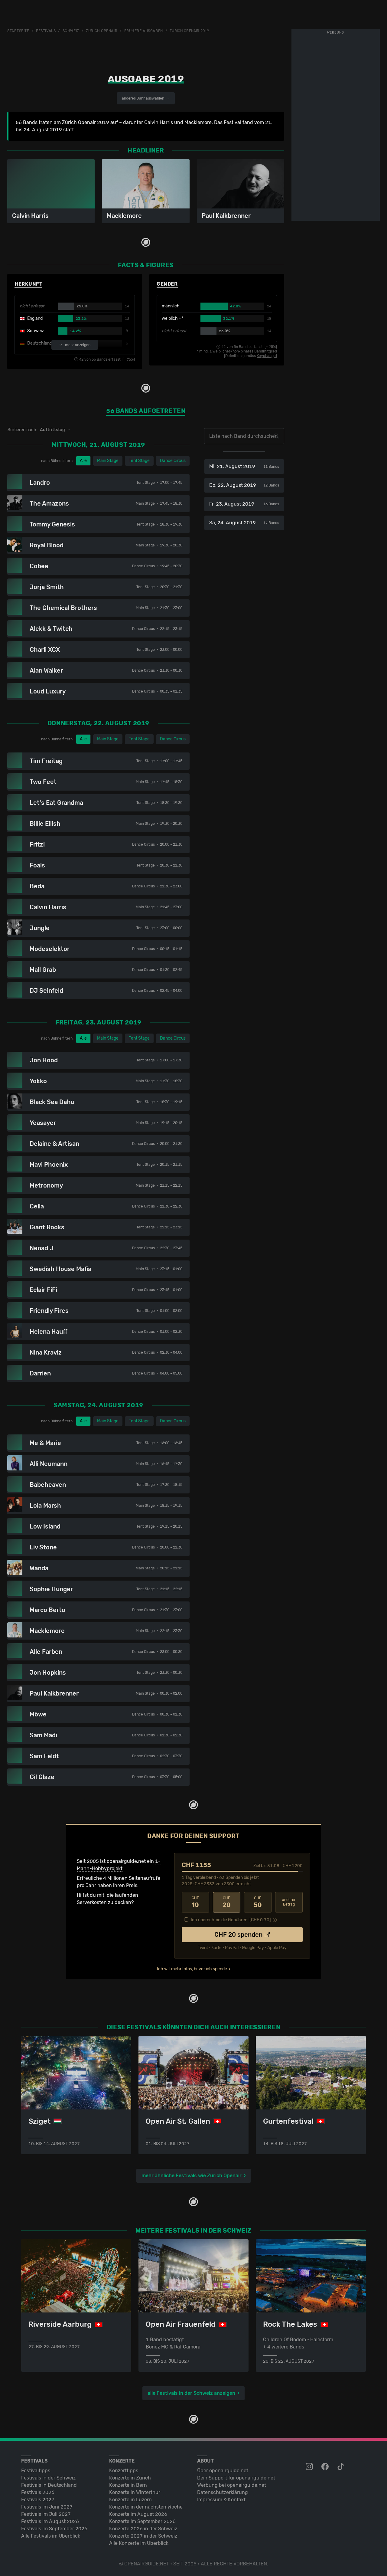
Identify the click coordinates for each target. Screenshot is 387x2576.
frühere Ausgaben (144, 31)
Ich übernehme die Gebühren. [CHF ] (231, 1920)
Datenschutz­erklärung (223, 2492)
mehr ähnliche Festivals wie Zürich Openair (192, 2176)
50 (258, 1902)
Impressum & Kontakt (221, 2500)
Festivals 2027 (38, 2500)
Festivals (46, 31)
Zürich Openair (102, 31)
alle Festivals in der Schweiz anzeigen (191, 2393)
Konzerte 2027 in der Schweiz (143, 2536)
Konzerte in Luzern (130, 2500)
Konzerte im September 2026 (142, 2521)
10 (195, 1902)
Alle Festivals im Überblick (51, 2536)
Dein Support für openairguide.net (236, 2478)
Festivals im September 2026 (54, 2529)
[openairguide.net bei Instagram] (310, 2467)
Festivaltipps (36, 2471)
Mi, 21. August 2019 (244, 466)
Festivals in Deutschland (49, 2485)
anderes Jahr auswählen (143, 98)
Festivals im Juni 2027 (47, 2507)
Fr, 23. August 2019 (244, 504)
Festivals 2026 (38, 2492)
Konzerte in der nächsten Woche (146, 2507)
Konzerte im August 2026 (138, 2514)
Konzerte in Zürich (130, 2478)
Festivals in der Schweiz (48, 2478)
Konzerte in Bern (128, 2485)
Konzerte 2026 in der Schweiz (143, 2529)
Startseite (18, 31)
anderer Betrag (289, 1902)
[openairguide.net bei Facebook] (326, 2467)
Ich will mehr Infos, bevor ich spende (192, 1969)
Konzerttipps (124, 2471)
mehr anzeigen (78, 345)
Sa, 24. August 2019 (244, 523)
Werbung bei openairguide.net (232, 2485)
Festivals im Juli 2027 (46, 2514)
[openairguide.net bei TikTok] (341, 2467)
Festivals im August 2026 (50, 2521)
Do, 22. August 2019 (244, 485)
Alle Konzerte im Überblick (139, 2543)
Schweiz (71, 31)
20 (227, 1902)
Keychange (266, 356)
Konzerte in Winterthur (135, 2492)
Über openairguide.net (223, 2471)
